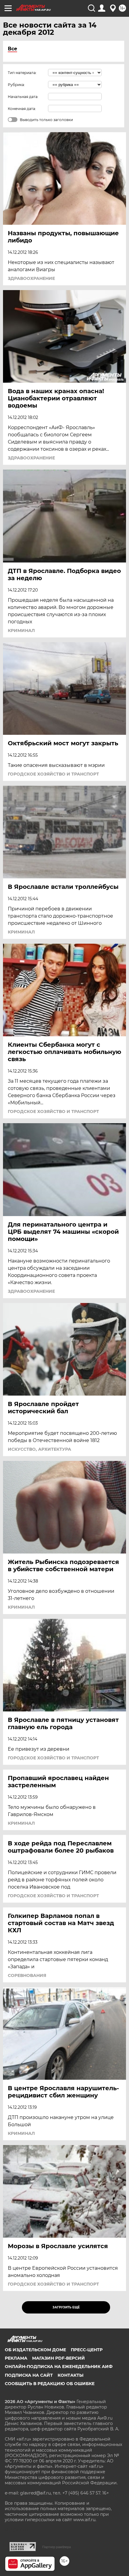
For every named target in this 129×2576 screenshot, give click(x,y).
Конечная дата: (22, 109)
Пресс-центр (87, 2350)
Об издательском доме (35, 2350)
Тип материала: (22, 73)
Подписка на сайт (29, 2375)
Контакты (70, 2375)
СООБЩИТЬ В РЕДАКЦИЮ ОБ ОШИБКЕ (50, 2384)
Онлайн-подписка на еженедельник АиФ (59, 2367)
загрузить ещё (66, 2307)
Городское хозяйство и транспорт (53, 774)
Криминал (21, 631)
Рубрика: (16, 85)
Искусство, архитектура (39, 1449)
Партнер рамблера (57, 2547)
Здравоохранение (31, 278)
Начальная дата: (23, 97)
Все (12, 49)
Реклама (16, 2358)
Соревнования (27, 1975)
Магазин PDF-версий (58, 2358)
